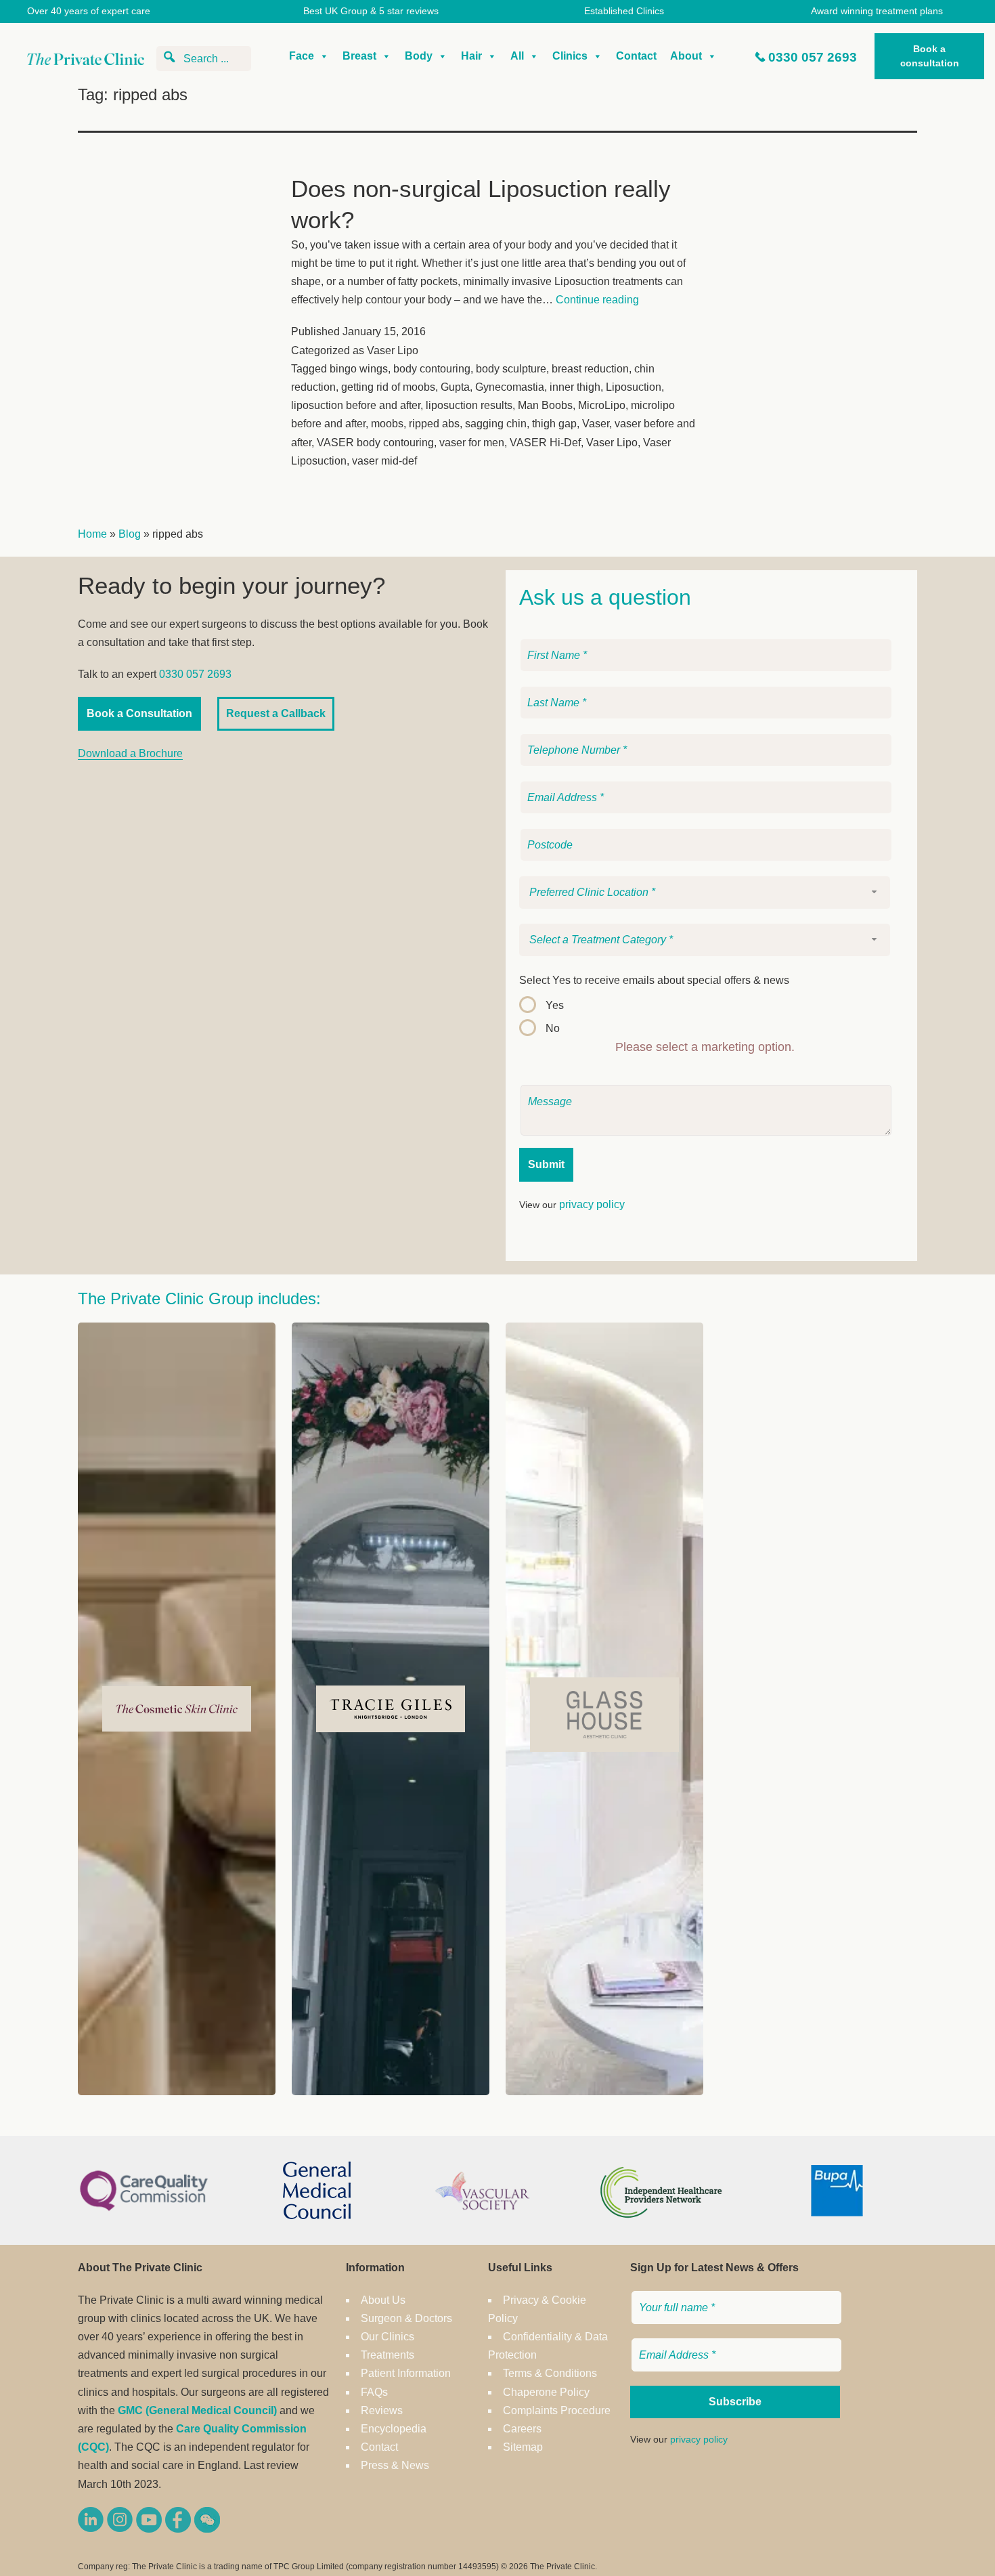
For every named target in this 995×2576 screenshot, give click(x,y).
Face (302, 56)
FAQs (374, 2392)
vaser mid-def (384, 461)
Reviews (382, 2410)
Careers (522, 2429)
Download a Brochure (130, 753)
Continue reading (597, 300)
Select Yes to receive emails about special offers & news (654, 980)
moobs (387, 424)
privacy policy (592, 1204)
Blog (130, 534)
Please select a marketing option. (705, 1047)
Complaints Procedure (557, 2410)
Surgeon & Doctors (406, 2318)
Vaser (596, 424)
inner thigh (575, 387)
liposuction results (469, 405)
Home (92, 534)
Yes (555, 1005)
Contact (636, 56)
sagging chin (496, 424)
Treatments (388, 2355)
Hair (471, 56)
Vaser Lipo (393, 350)
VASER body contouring (375, 443)
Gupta (455, 387)
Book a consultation (930, 56)
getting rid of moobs (388, 387)
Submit (546, 1164)
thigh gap (554, 424)
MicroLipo (602, 405)
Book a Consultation (139, 713)
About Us (383, 2300)
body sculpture (511, 369)
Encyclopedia (394, 2429)
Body (419, 56)
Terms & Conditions (550, 2373)
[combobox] (705, 893)
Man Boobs (545, 405)
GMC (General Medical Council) (197, 2410)
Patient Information (406, 2373)
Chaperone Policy (546, 2392)
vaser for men (472, 443)
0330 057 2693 (813, 57)
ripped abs (434, 424)
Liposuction (634, 387)
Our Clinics (388, 2337)
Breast (359, 56)
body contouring (432, 369)
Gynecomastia (510, 387)
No (553, 1028)
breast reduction (590, 369)
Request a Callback (276, 713)
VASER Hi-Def (545, 443)
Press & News (395, 2465)
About (686, 56)
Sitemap (523, 2447)
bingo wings (359, 369)
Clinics (570, 56)
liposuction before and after (356, 405)
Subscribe (735, 2402)
